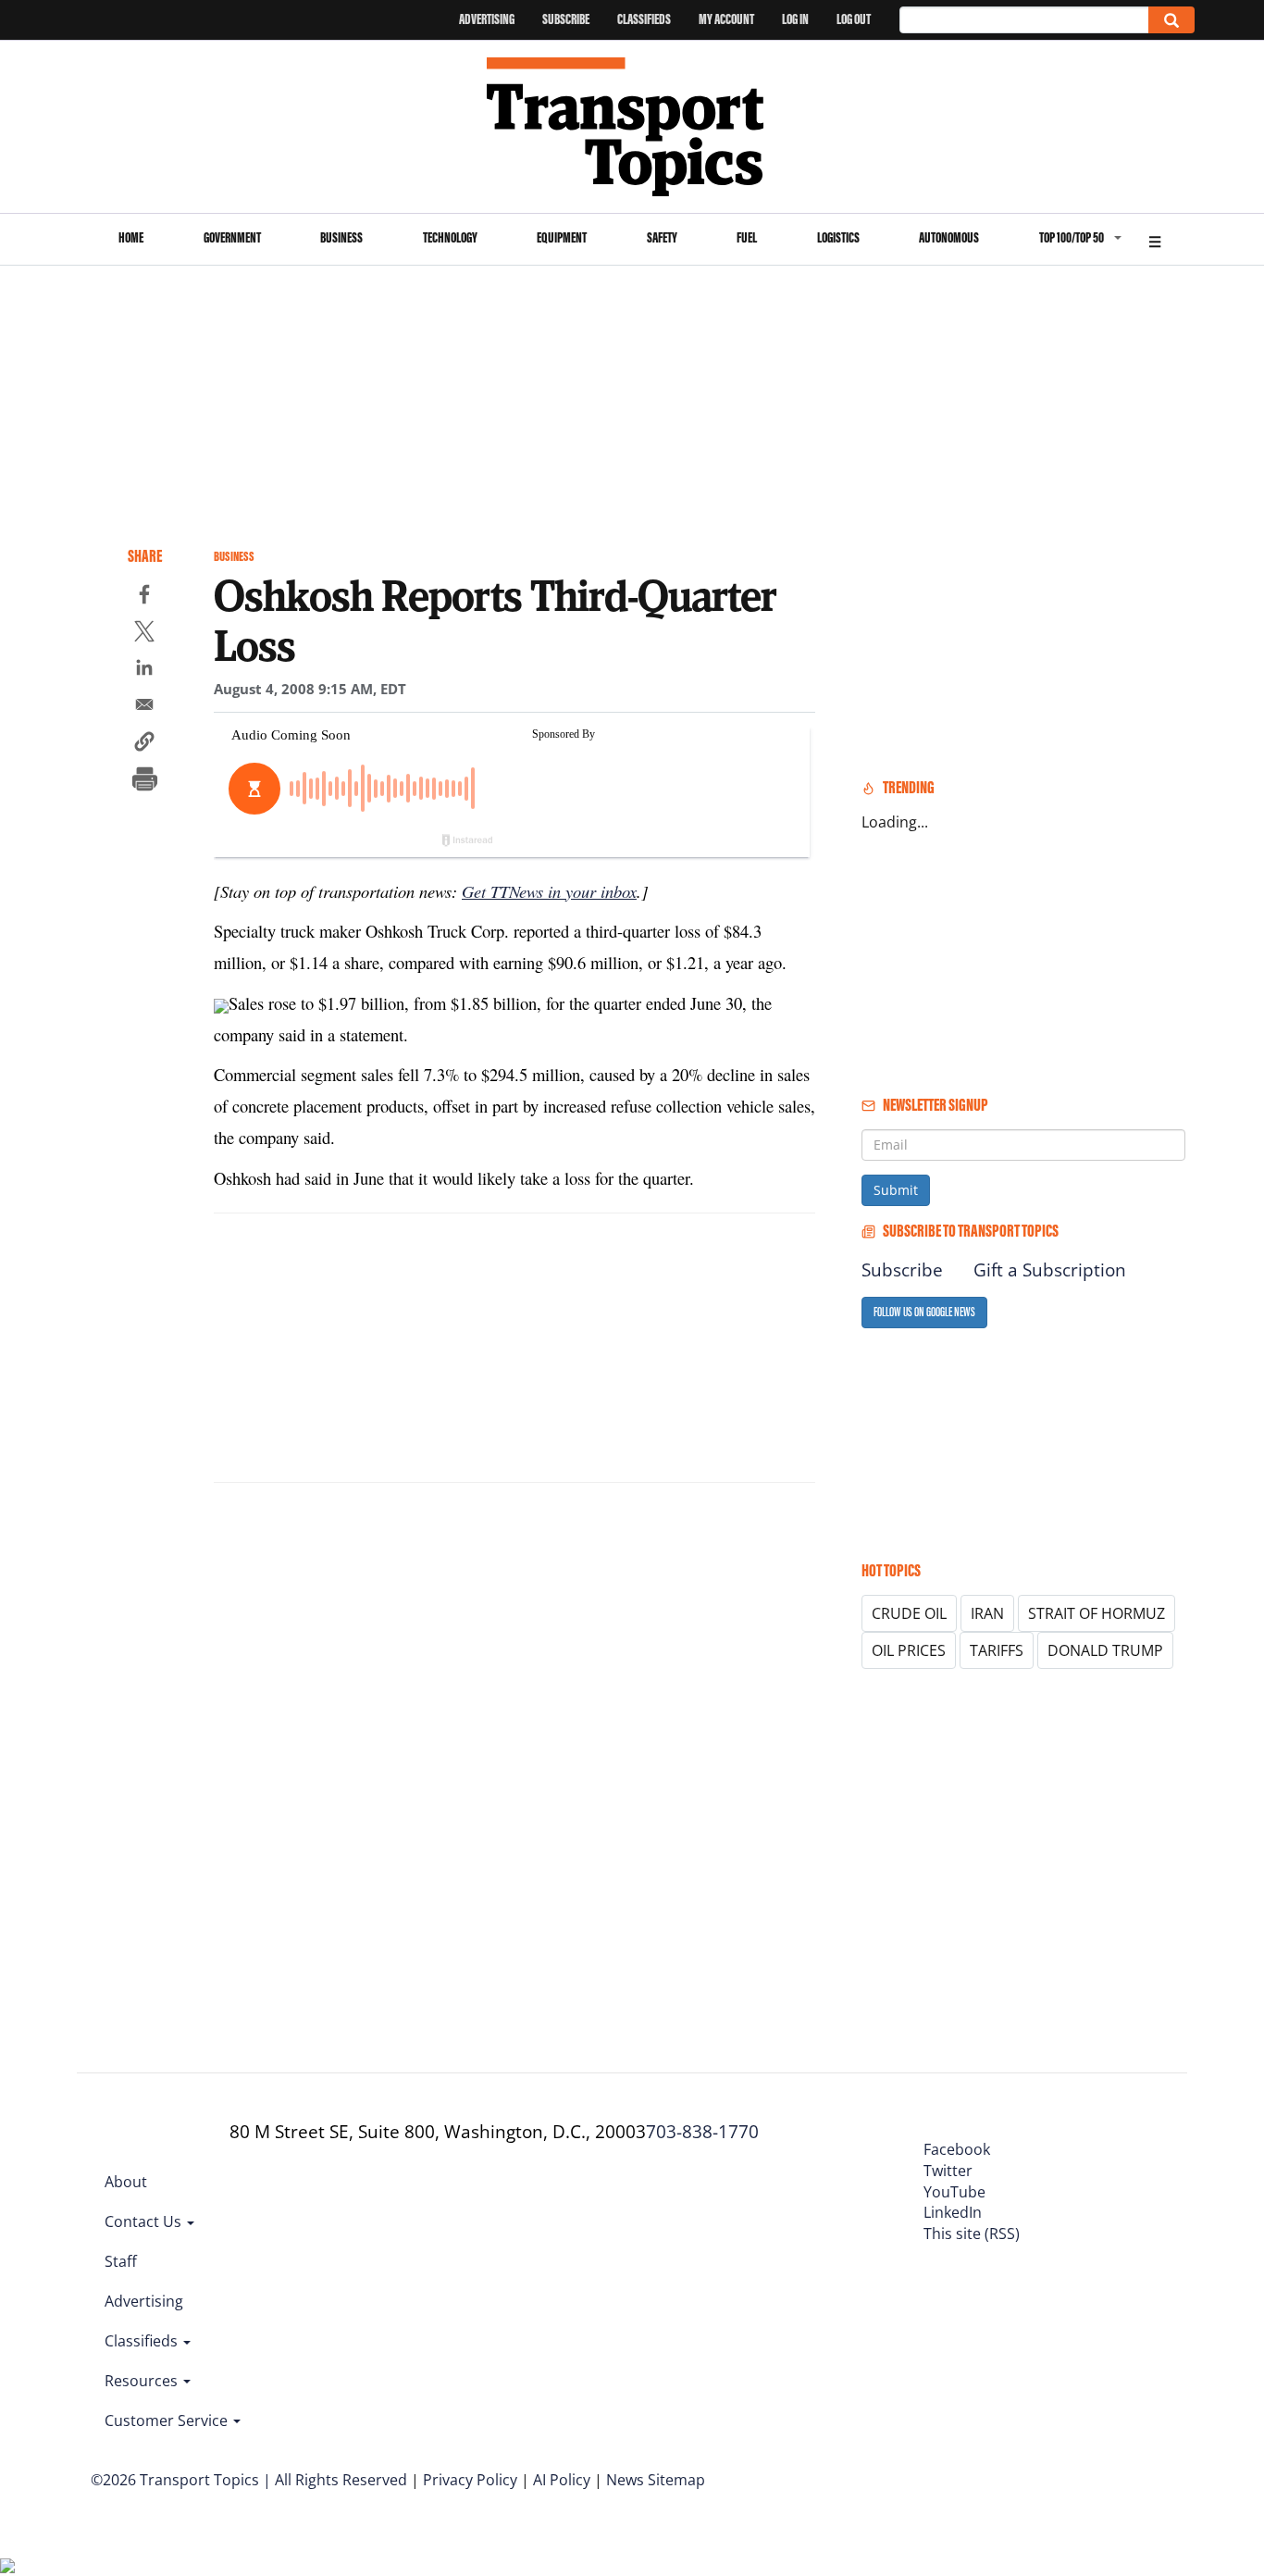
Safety (662, 237)
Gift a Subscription (1050, 1270)
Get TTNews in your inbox (549, 891)
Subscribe (566, 19)
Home (131, 237)
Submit (896, 1190)
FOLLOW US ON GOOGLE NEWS (924, 1312)
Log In (795, 19)
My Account (726, 19)
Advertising (487, 19)
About (126, 2182)
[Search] (1171, 20)
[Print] (144, 781)
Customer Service (168, 2420)
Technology (450, 237)
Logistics (838, 237)
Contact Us (145, 2221)
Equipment (562, 237)
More (1155, 239)
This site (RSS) (972, 2234)
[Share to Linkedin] (144, 670)
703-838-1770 (702, 2132)
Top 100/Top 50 (1072, 237)
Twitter (948, 2171)
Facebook (957, 2149)
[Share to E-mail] (144, 707)
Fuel (747, 237)
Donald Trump (1105, 1650)
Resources (143, 2381)
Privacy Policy (470, 2480)
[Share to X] (144, 634)
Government (232, 237)
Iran (987, 1613)
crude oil (909, 1613)
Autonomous (949, 237)
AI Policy (562, 2480)
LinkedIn (953, 2212)
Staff (121, 2261)
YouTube (954, 2192)
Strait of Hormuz (1097, 1613)
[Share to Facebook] (144, 597)
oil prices (909, 1650)
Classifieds (644, 19)
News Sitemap (656, 2480)
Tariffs (997, 1650)
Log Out (854, 19)
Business (341, 237)
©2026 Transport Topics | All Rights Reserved (249, 2480)
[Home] (632, 127)
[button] (144, 744)
